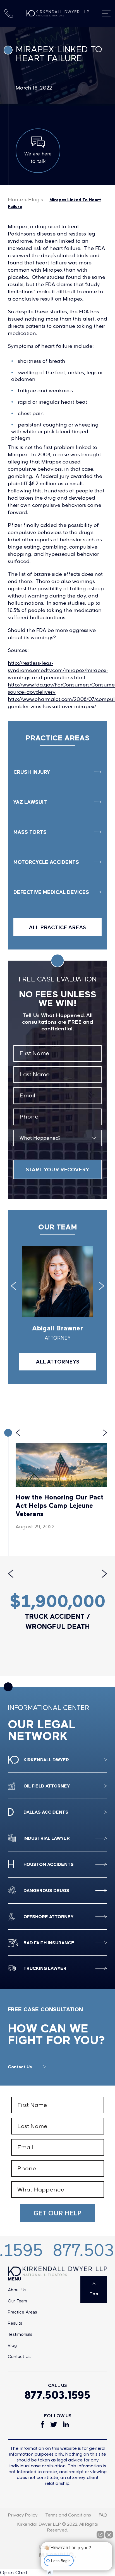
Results (15, 2323)
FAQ (103, 2515)
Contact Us (20, 2067)
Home (15, 199)
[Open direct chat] (100, 2535)
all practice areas (57, 927)
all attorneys (58, 1362)
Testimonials (20, 2334)
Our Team (17, 2301)
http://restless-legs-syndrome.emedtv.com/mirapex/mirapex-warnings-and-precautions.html (58, 670)
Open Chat (14, 2573)
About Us (17, 2289)
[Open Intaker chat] (50, 2573)
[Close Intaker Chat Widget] (109, 2535)
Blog (34, 199)
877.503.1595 (57, 2395)
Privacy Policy (23, 2515)
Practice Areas (22, 2312)
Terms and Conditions (68, 2515)
